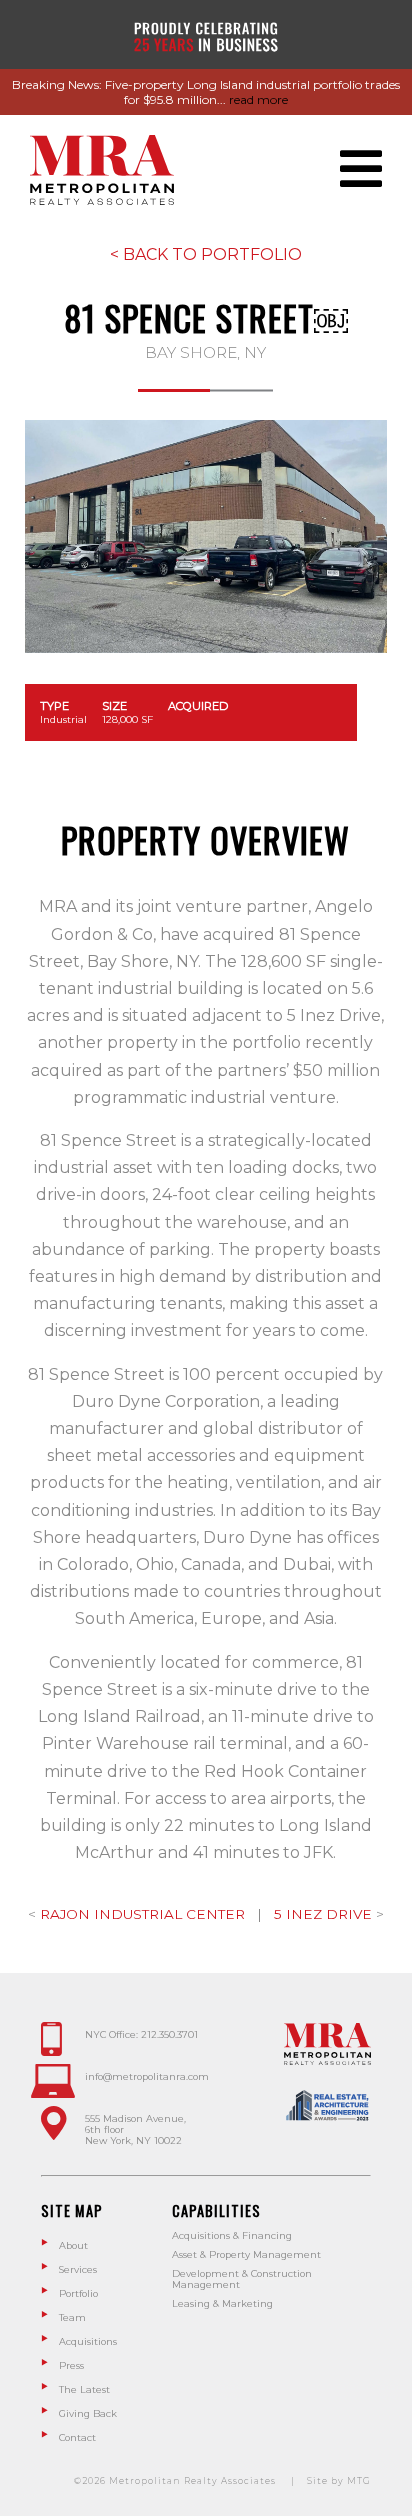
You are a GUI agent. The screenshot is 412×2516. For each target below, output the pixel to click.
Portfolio (78, 2293)
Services (78, 2269)
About (73, 2245)
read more (258, 99)
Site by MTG (339, 2481)
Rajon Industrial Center (144, 1914)
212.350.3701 (169, 2034)
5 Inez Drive (325, 1914)
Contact (77, 2437)
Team (72, 2317)
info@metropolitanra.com (147, 2076)
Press (71, 2365)
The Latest (84, 2389)
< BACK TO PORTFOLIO (206, 254)
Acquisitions (88, 2341)
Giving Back (88, 2413)
